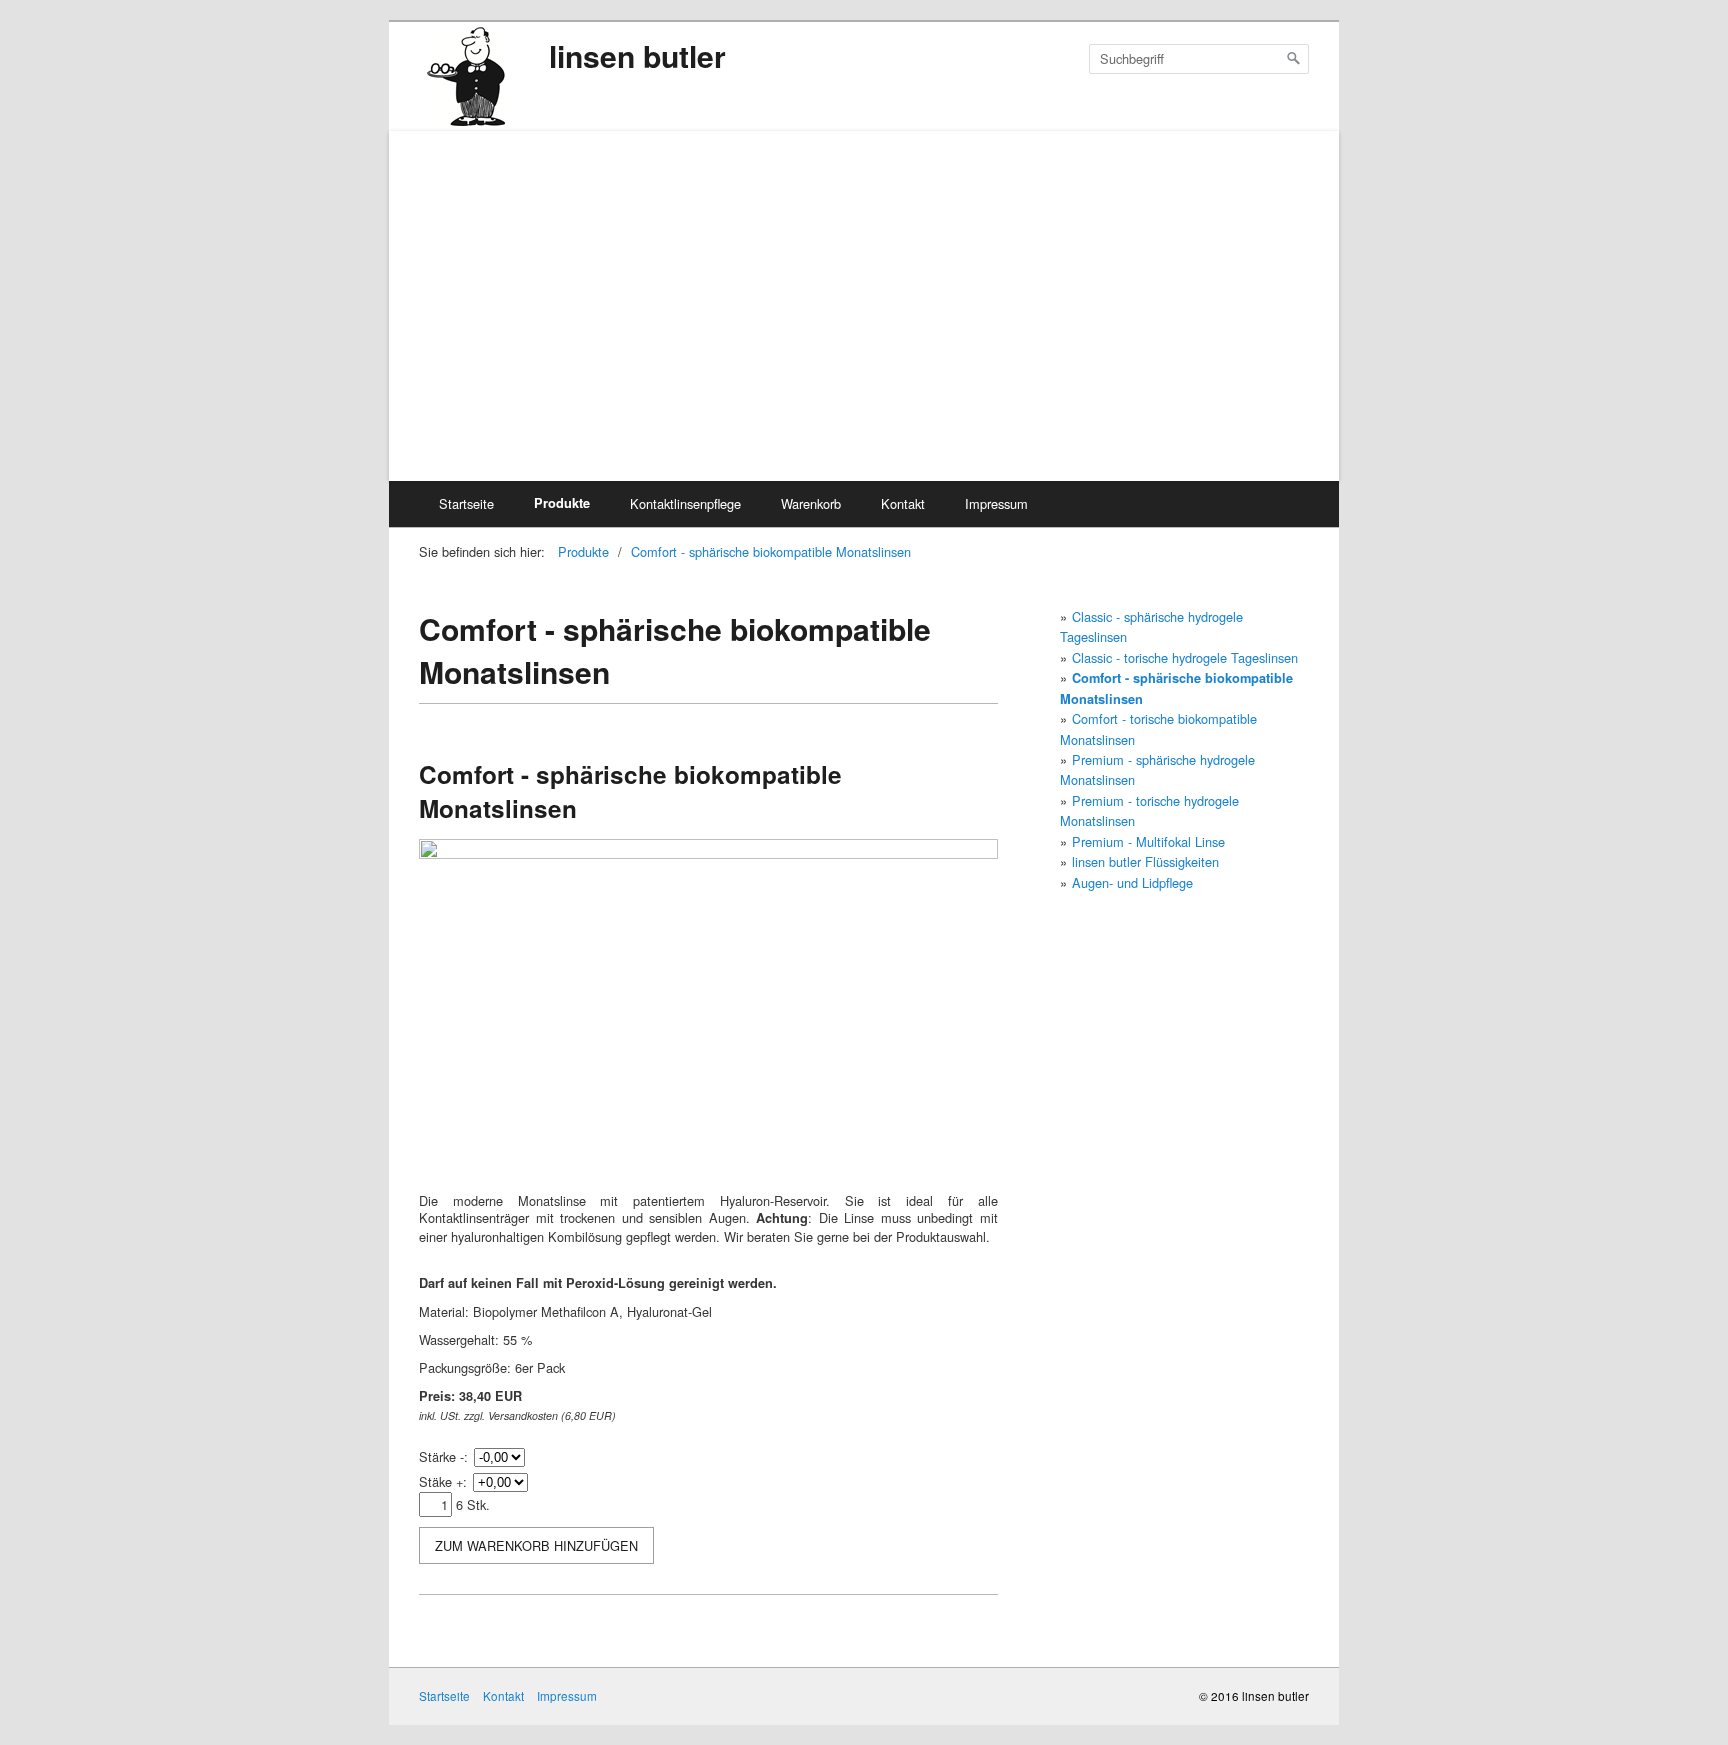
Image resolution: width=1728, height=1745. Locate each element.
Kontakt (903, 503)
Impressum (996, 503)
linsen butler (637, 55)
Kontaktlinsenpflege (685, 503)
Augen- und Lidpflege (1132, 882)
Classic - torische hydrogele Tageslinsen (1185, 657)
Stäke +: (443, 1481)
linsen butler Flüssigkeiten (1145, 861)
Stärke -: (443, 1456)
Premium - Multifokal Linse (1148, 841)
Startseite (466, 503)
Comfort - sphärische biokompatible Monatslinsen (771, 551)
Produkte (562, 503)
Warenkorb (811, 503)
